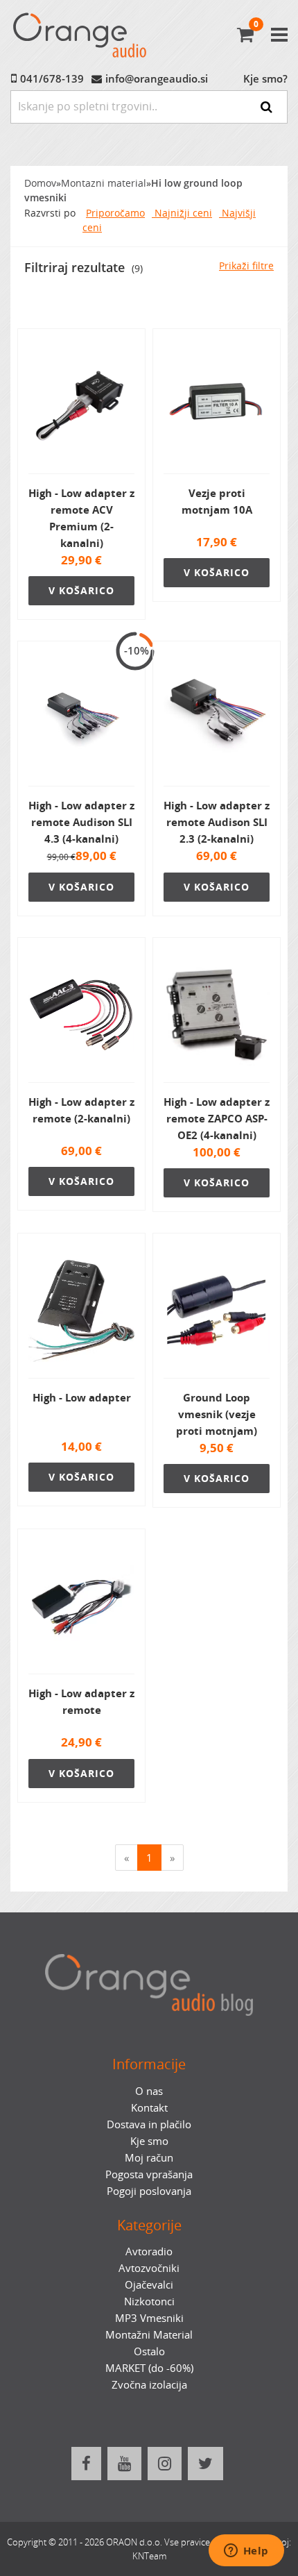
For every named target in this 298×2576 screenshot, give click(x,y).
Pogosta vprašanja (149, 2174)
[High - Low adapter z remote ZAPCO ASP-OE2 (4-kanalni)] (217, 1016)
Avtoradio (149, 2251)
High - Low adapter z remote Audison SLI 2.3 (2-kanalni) (217, 822)
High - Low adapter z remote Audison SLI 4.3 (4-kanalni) (81, 822)
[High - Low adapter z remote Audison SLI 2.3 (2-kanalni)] (217, 719)
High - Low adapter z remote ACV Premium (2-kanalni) (81, 518)
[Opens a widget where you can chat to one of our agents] (246, 2552)
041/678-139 (52, 78)
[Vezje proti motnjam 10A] (217, 407)
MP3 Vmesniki (149, 2318)
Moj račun (149, 2157)
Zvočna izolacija (149, 2384)
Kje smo (149, 2141)
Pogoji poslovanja (149, 2191)
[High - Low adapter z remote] (81, 1607)
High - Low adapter (82, 1397)
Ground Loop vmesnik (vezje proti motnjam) (217, 1414)
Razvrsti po (50, 213)
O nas (149, 2091)
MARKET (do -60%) (149, 2368)
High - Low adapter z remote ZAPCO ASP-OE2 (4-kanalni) (217, 1118)
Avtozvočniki (149, 2268)
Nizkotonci (149, 2301)
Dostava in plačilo (149, 2124)
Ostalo (149, 2351)
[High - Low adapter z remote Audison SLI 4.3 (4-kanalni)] (81, 719)
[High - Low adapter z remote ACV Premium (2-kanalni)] (81, 407)
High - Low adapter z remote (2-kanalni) (81, 1110)
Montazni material (104, 183)
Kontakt (149, 2107)
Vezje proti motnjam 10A (217, 501)
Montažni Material (149, 2334)
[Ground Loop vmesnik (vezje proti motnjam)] (217, 1311)
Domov (40, 183)
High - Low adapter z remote (81, 1701)
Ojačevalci (149, 2284)
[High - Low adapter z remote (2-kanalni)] (81, 1016)
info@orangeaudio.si (157, 78)
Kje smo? (265, 78)
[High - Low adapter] (81, 1311)
